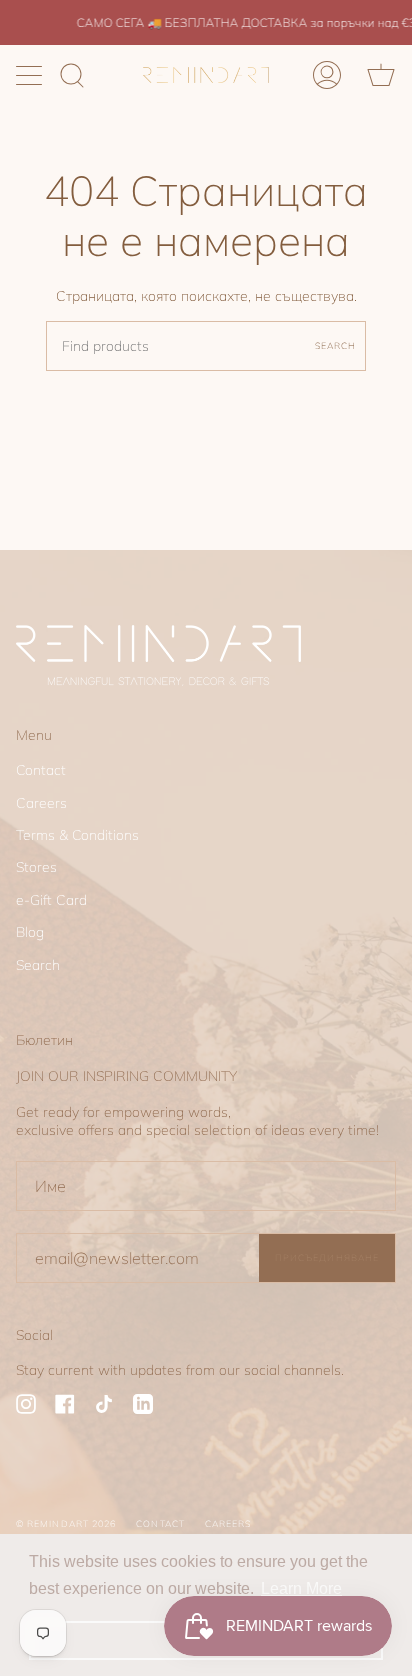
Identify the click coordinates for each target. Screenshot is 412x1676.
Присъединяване (327, 1257)
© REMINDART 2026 (66, 1523)
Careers (41, 803)
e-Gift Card (51, 900)
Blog (30, 932)
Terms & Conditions (77, 835)
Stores (36, 867)
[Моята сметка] (327, 75)
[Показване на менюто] (31, 75)
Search (335, 345)
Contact (41, 770)
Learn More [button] (301, 1588)
